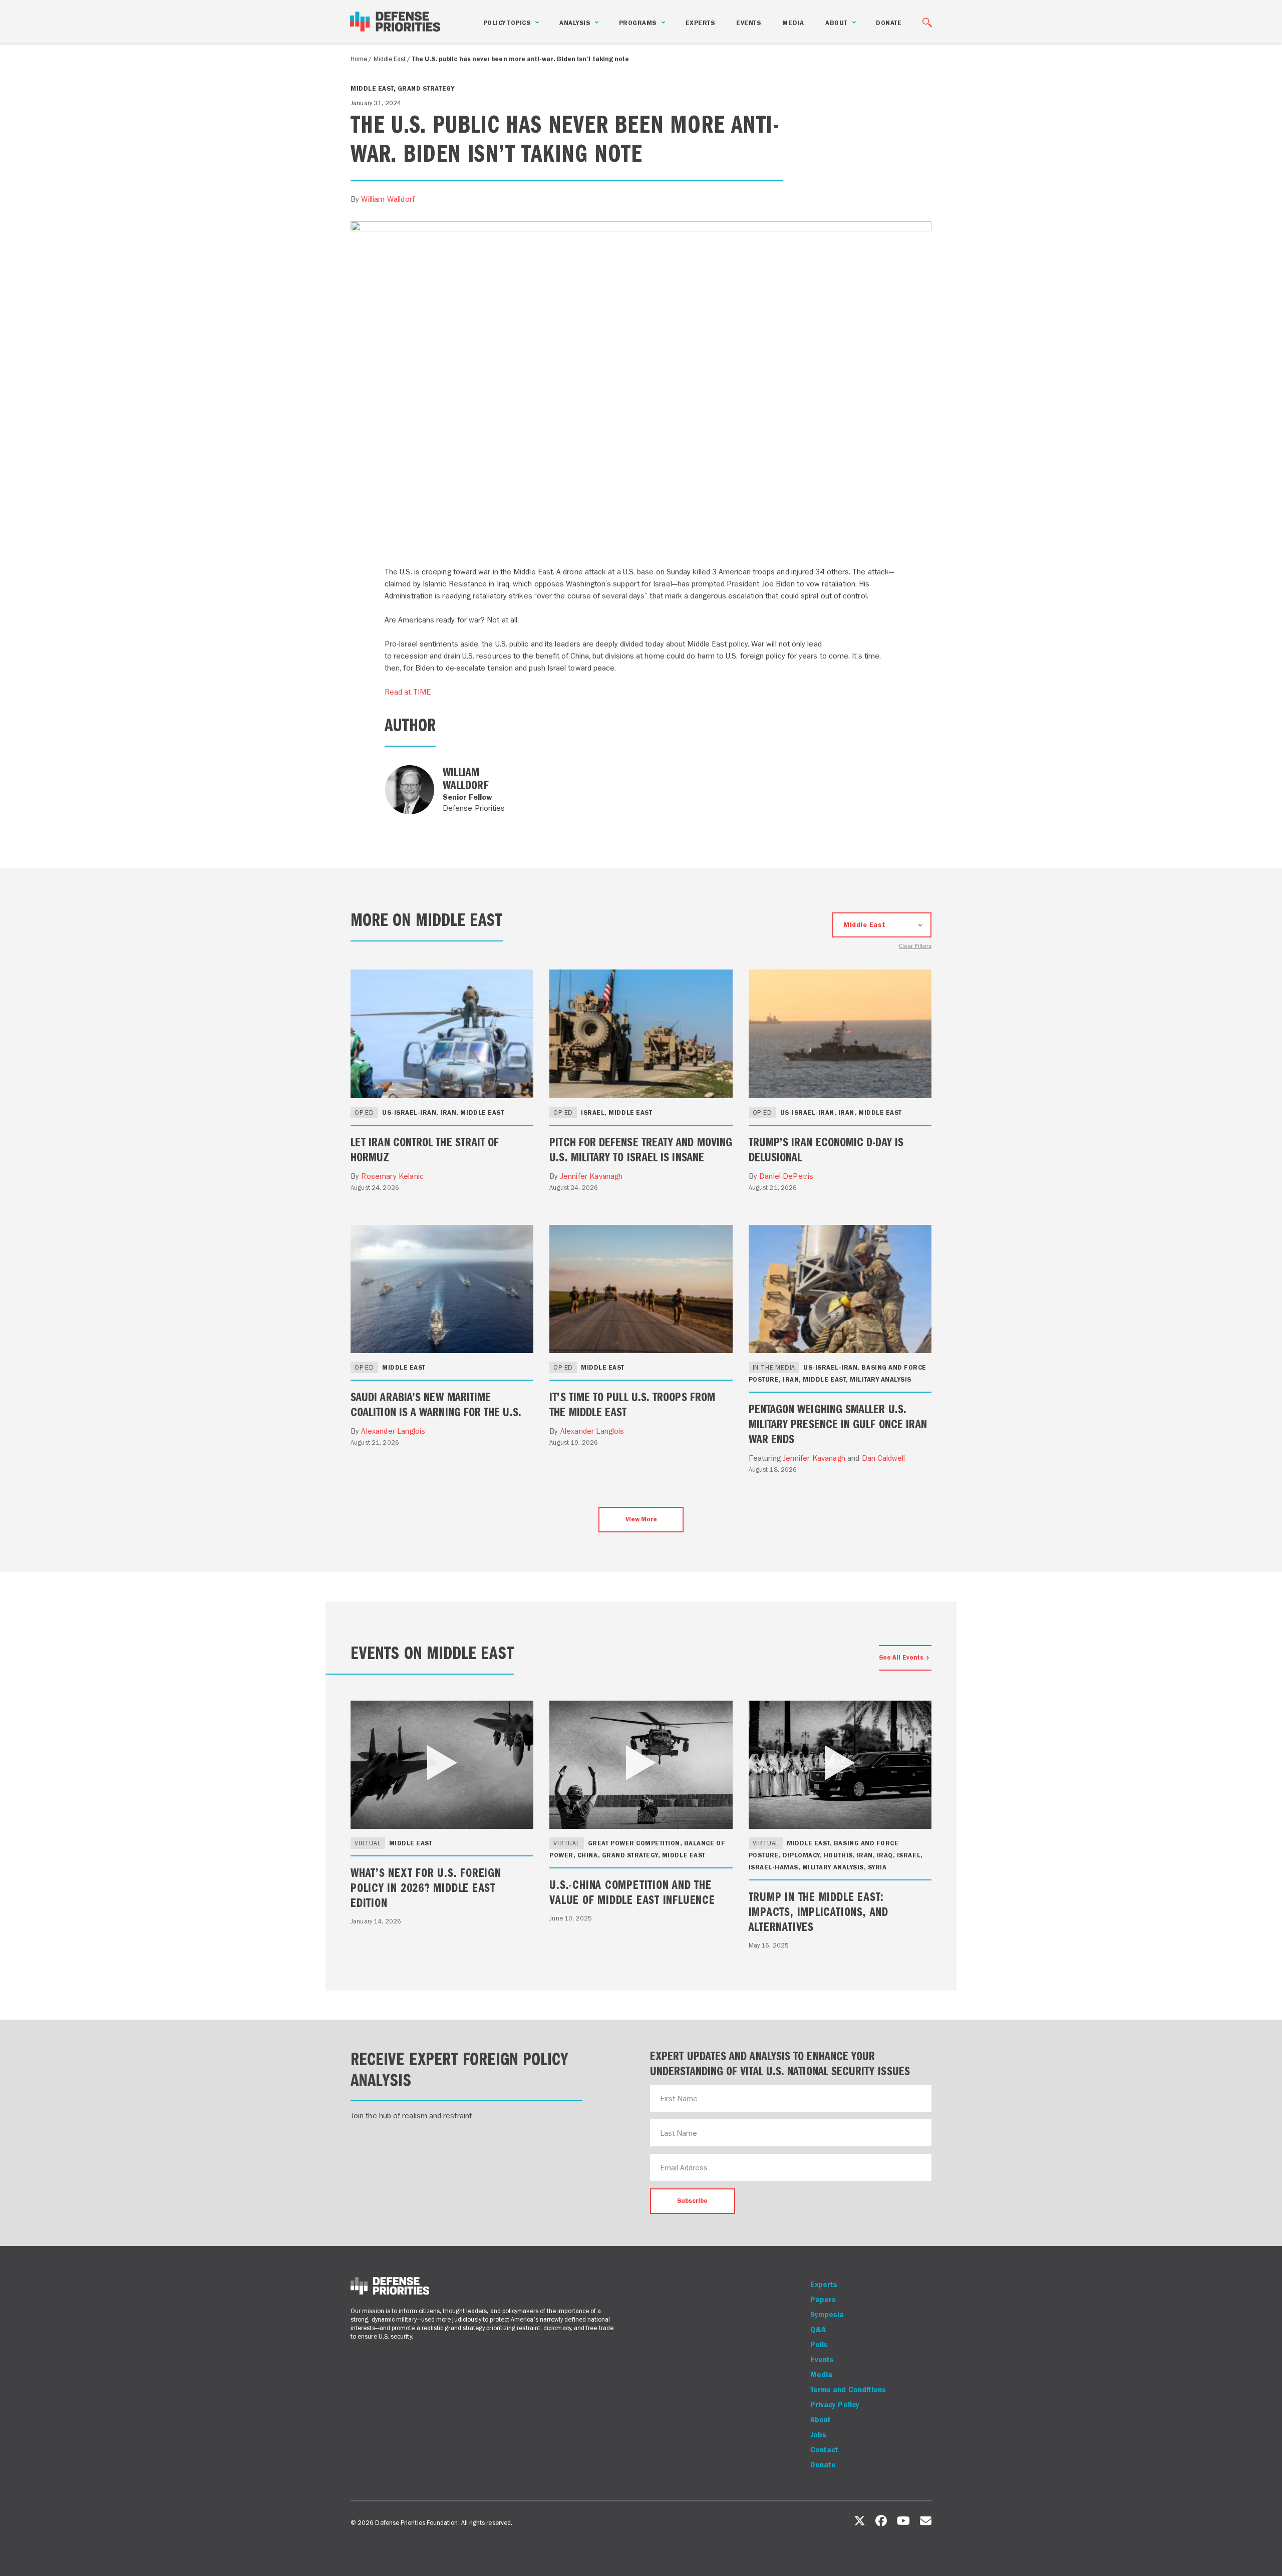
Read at (408, 692)
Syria (877, 1867)
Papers (823, 2300)
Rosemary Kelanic (392, 1176)
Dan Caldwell (884, 1458)
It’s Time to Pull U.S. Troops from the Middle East (632, 1404)
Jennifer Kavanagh (592, 1176)
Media (793, 23)
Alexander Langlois (393, 1431)
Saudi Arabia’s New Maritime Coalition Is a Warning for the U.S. (436, 1404)
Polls (819, 2345)
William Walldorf (388, 199)
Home (359, 59)
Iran (448, 1112)
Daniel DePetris (786, 1176)
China (588, 1855)
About (821, 2420)
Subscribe (692, 2201)
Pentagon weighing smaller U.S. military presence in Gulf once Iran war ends (838, 1423)
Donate (889, 23)
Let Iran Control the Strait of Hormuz (425, 1149)
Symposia (827, 2315)
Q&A (818, 2330)
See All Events (901, 1657)
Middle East (390, 59)
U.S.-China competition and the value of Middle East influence (632, 1891)
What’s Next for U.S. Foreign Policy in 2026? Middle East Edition (426, 1887)
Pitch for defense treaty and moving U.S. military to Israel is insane (641, 1149)
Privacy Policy (835, 2405)
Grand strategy (426, 88)
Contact (825, 2450)
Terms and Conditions (848, 2390)
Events (748, 23)
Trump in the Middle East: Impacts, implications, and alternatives (819, 1911)
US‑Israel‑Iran (409, 1112)
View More (641, 1519)
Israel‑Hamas (773, 1867)
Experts (700, 23)
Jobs (818, 2435)
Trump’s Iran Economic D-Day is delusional (826, 1149)
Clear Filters (915, 946)
